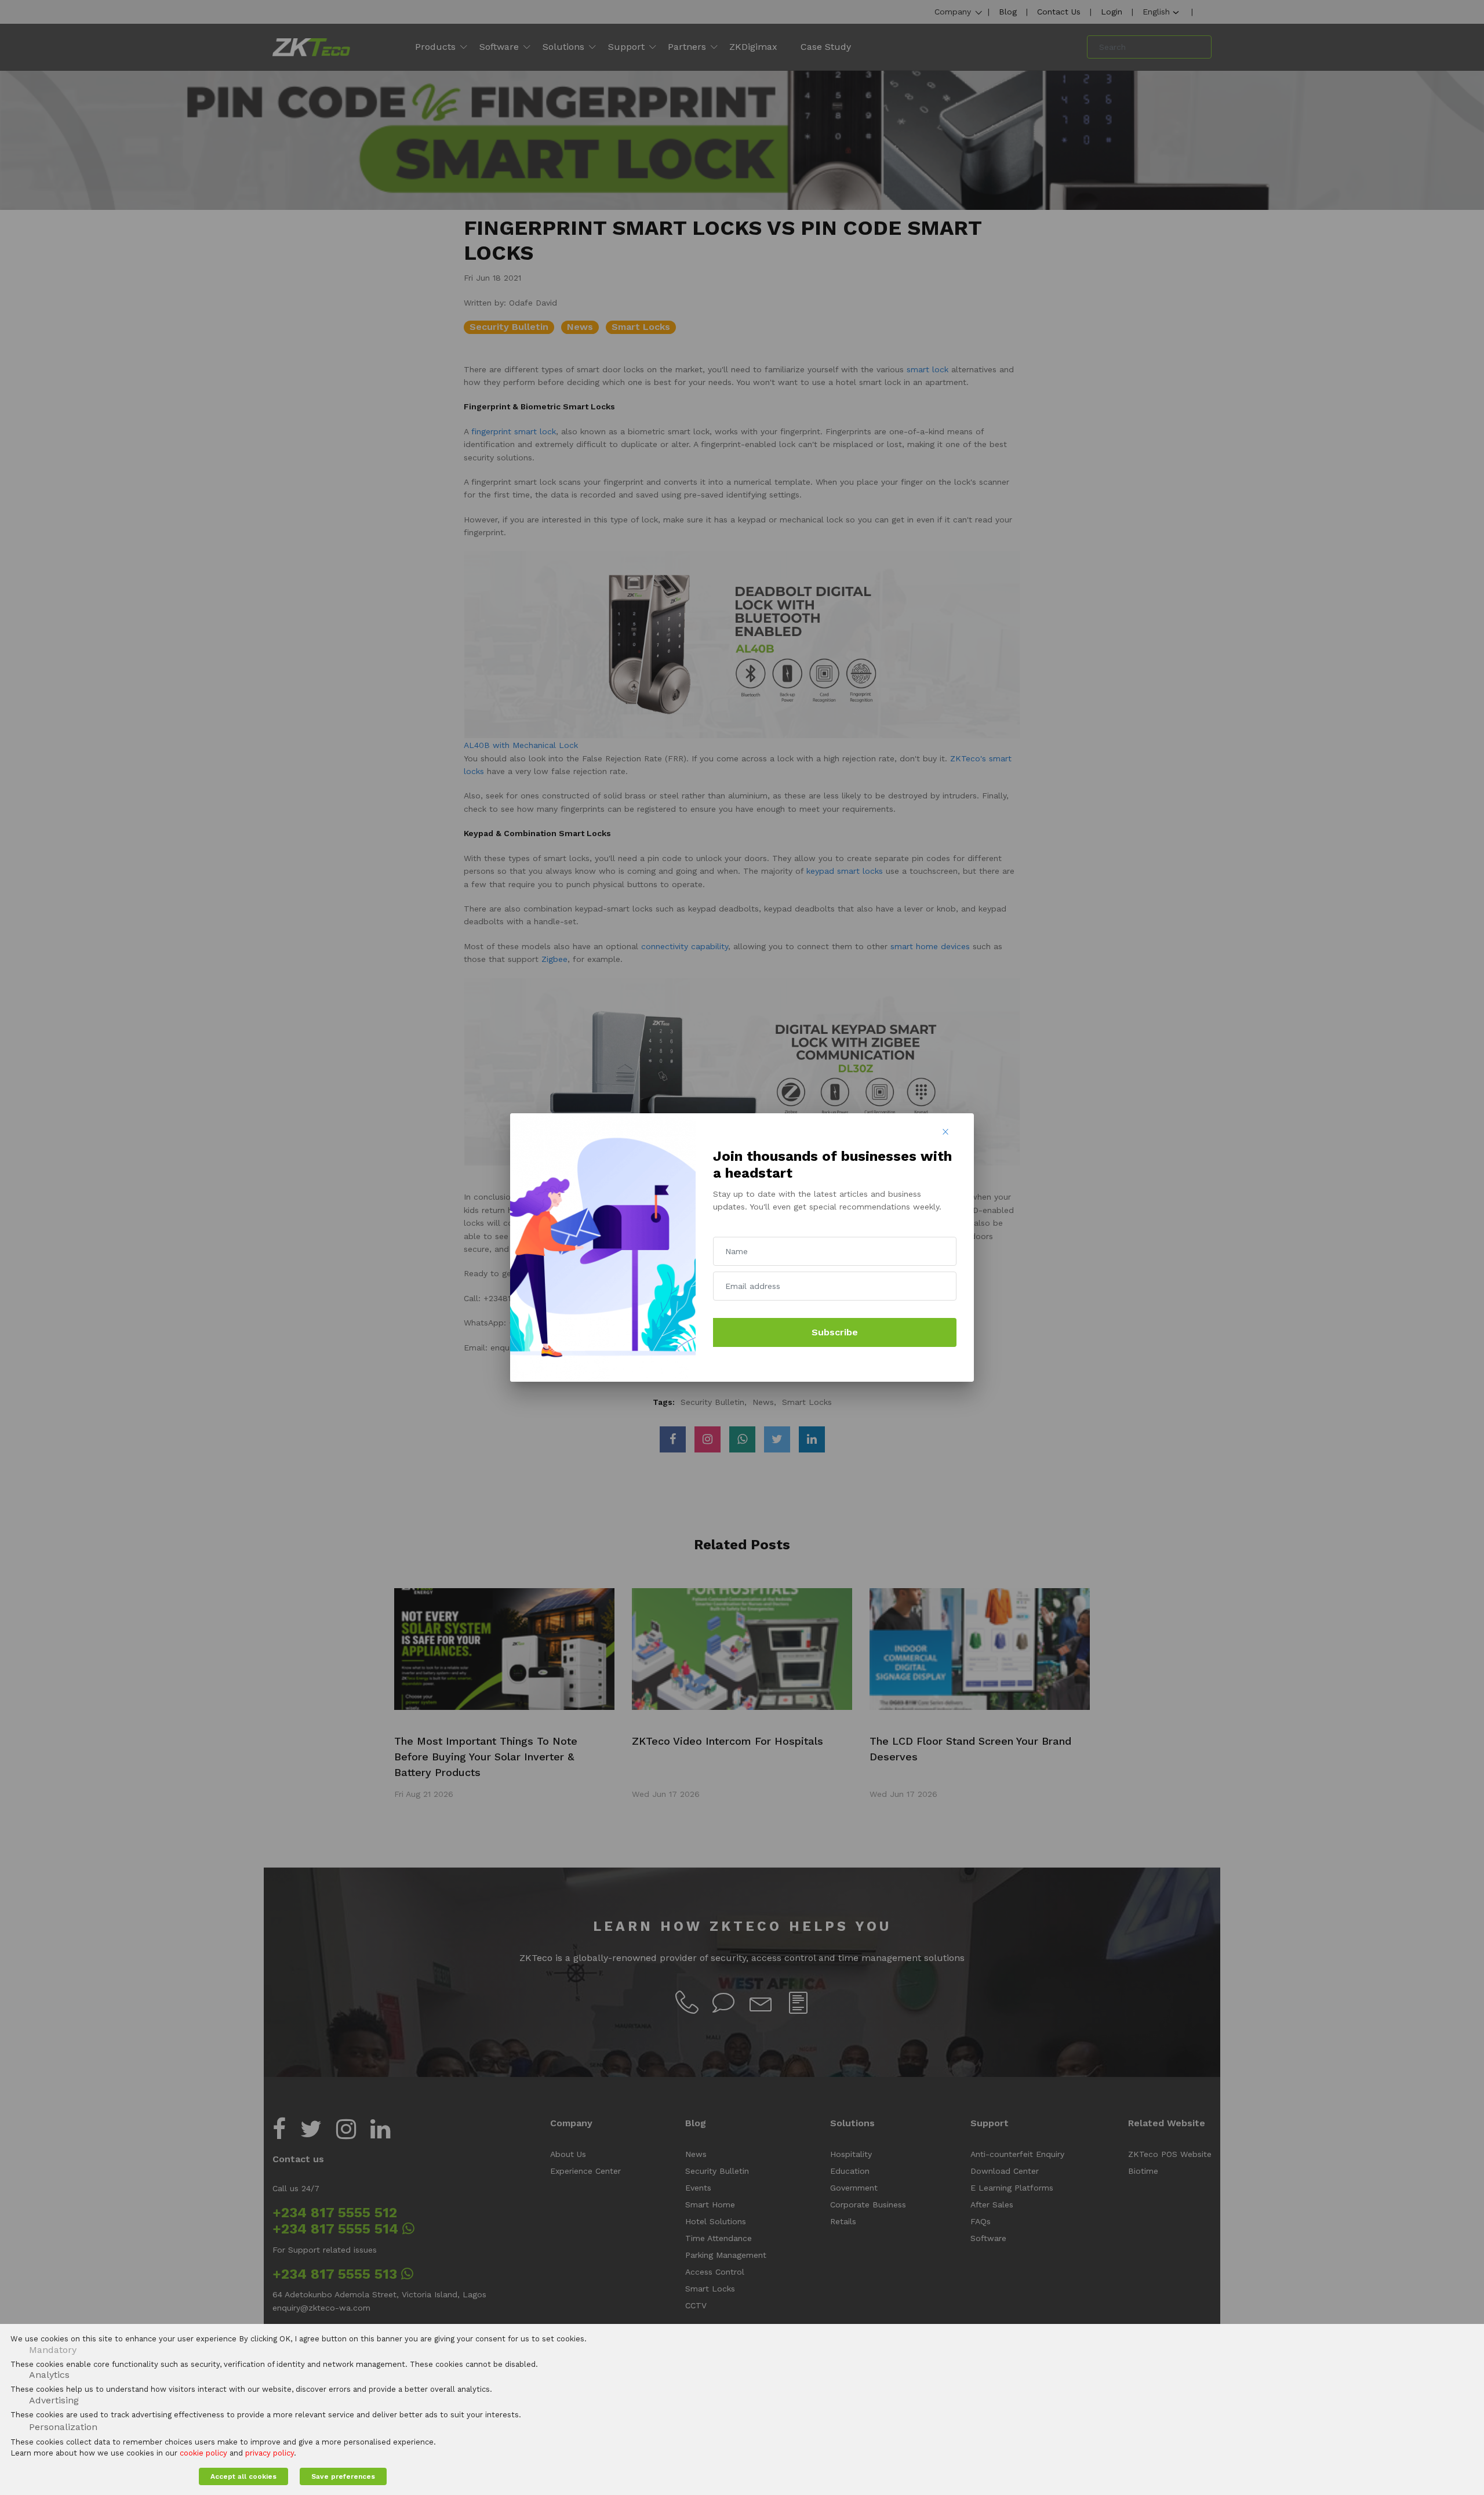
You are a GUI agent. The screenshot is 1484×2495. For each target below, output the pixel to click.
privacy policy (270, 2453)
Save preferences (343, 2476)
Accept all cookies (243, 2476)
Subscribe (835, 1332)
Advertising (54, 2400)
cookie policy (203, 2453)
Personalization (63, 2427)
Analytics (49, 2375)
